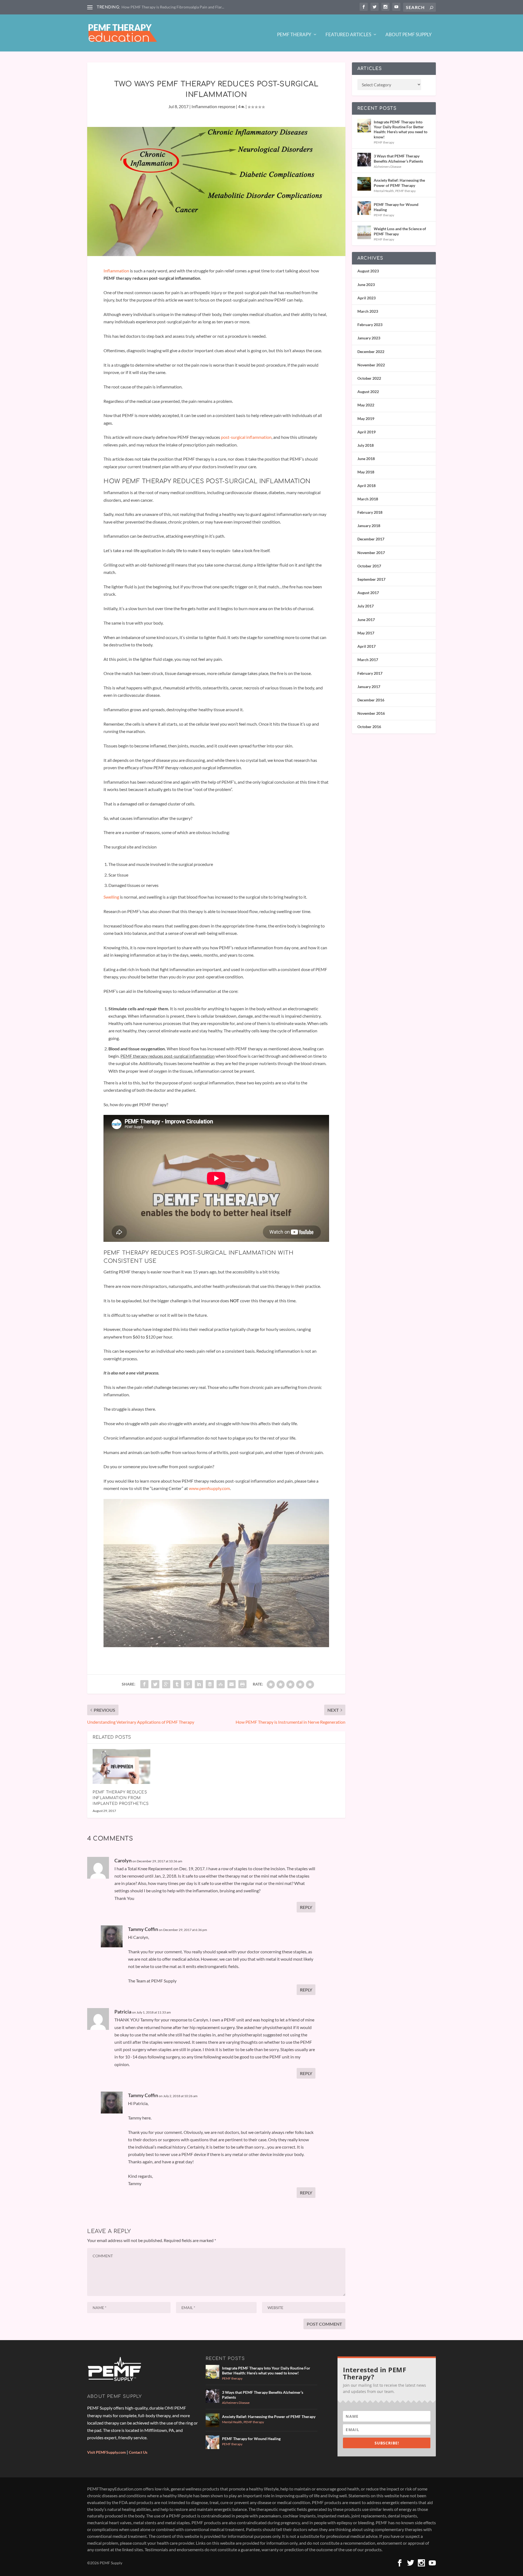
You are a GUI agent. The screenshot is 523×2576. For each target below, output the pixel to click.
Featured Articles (348, 35)
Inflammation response (213, 106)
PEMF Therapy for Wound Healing (396, 207)
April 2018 (367, 486)
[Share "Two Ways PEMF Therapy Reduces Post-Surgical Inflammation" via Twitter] (155, 1684)
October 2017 (369, 566)
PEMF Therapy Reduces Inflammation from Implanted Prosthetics (121, 1798)
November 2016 (371, 713)
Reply (306, 1907)
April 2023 (367, 298)
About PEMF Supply (409, 35)
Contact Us (138, 2452)
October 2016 (369, 727)
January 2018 (369, 526)
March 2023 (368, 311)
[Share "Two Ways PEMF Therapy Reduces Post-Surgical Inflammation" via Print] (242, 1684)
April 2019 (367, 432)
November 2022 (371, 365)
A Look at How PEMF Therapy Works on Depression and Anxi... (175, 7)
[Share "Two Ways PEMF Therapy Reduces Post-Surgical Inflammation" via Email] (232, 1684)
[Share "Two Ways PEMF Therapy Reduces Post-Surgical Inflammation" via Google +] (166, 1684)
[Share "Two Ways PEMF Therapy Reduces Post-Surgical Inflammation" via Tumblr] (177, 1684)
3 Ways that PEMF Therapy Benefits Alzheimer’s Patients (398, 158)
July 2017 (366, 606)
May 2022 (366, 405)
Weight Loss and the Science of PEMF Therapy (400, 231)
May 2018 (366, 472)
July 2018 (366, 445)
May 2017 (366, 633)
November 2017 (371, 553)
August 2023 (368, 271)
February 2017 (370, 673)
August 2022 (368, 392)
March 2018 (368, 499)
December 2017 (371, 539)
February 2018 (370, 512)
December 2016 (371, 700)
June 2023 (366, 285)
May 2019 (366, 419)
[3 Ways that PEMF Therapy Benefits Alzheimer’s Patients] (364, 160)
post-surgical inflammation (246, 437)
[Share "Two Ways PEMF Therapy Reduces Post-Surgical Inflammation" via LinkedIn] (199, 1684)
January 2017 (369, 687)
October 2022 (369, 378)
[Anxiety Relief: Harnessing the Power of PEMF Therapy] (364, 184)
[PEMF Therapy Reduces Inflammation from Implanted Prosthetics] (121, 1766)
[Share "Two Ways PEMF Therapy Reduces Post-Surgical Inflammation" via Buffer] (210, 1684)
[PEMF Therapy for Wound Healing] (364, 208)
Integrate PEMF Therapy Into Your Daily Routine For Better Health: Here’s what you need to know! (401, 129)
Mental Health (384, 191)
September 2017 (371, 579)
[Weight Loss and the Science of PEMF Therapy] (364, 232)
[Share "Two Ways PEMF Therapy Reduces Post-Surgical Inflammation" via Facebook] (144, 1684)
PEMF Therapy (294, 35)
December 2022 (371, 352)
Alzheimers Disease (387, 167)
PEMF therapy (384, 142)
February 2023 (370, 325)
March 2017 (368, 660)
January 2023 (369, 338)
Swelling (112, 897)
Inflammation (116, 271)
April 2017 (367, 646)
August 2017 (368, 593)
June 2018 (366, 459)
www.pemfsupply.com (209, 1488)
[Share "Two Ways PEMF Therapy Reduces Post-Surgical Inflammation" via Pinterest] (188, 1684)
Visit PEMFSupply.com (107, 2452)
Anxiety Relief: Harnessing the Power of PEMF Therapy (399, 183)
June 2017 (366, 620)
